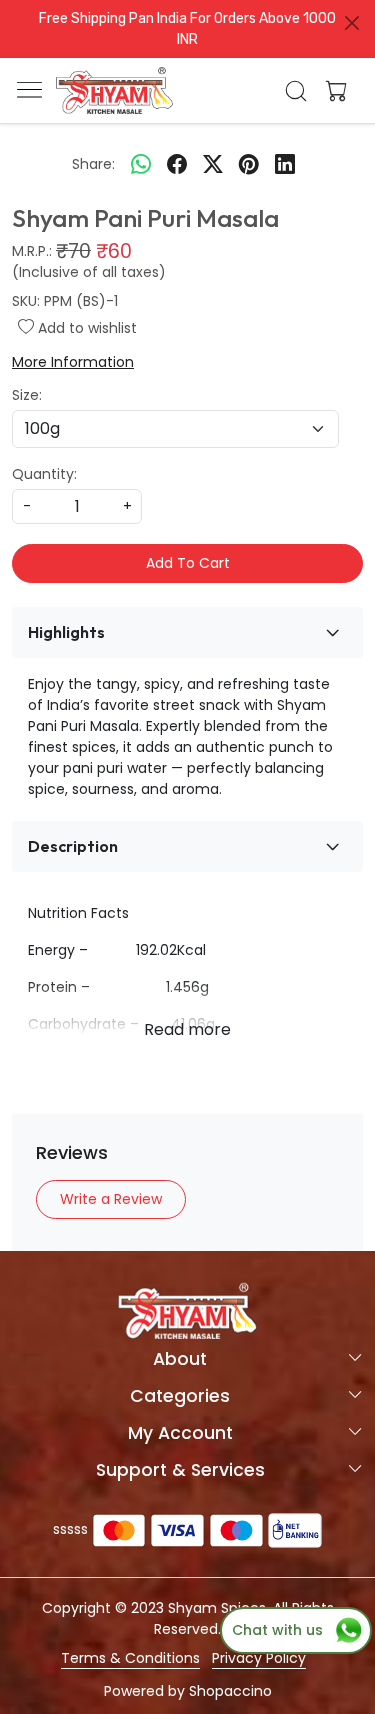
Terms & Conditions (130, 1658)
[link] (295, 91)
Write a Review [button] (111, 1199)
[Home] (114, 91)
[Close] (352, 23)
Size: (27, 395)
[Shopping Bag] (332, 91)
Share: (93, 164)
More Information (73, 362)
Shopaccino (230, 1691)
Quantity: (44, 474)
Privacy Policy (259, 1658)
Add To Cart (188, 563)
